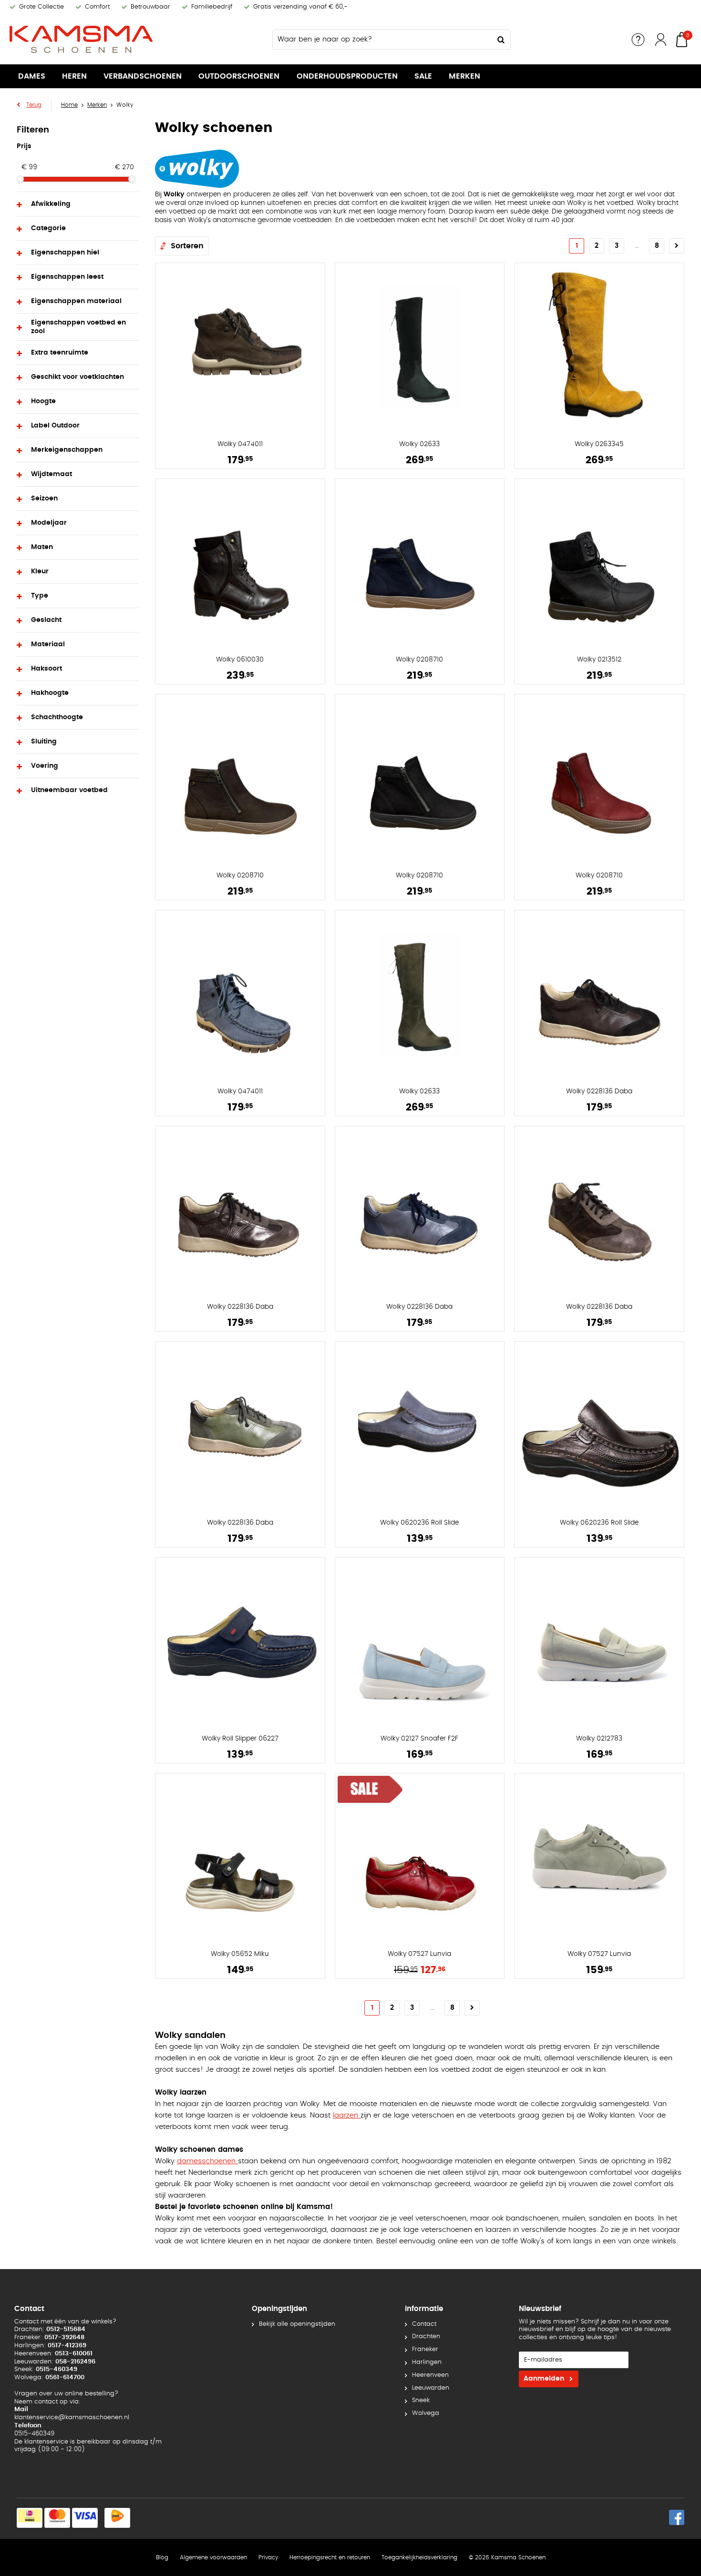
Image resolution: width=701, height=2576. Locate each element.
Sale (423, 76)
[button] (78, 204)
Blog (162, 2557)
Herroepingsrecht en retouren (330, 2557)
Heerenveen (430, 2375)
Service (638, 40)
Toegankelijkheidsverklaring (419, 2557)
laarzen (347, 2115)
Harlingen (427, 2362)
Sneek (421, 2400)
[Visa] (85, 2518)
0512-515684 (66, 2329)
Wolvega (426, 2413)
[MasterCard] (57, 2518)
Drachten (426, 2337)
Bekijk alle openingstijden (297, 2324)
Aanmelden (544, 2379)
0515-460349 (34, 2434)
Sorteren (187, 246)
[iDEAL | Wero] (30, 2518)
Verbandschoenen (143, 76)
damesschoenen (207, 2161)
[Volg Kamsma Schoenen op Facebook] (677, 2517)
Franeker (425, 2349)
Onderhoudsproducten (347, 76)
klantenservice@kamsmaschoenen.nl (72, 2418)
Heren (74, 76)
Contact (424, 2324)
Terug (34, 105)
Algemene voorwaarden (213, 2557)
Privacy (268, 2557)
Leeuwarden (431, 2388)
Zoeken (501, 40)
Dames (32, 76)
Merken (464, 76)
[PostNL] (117, 2518)
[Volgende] (677, 246)
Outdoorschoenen (239, 76)
